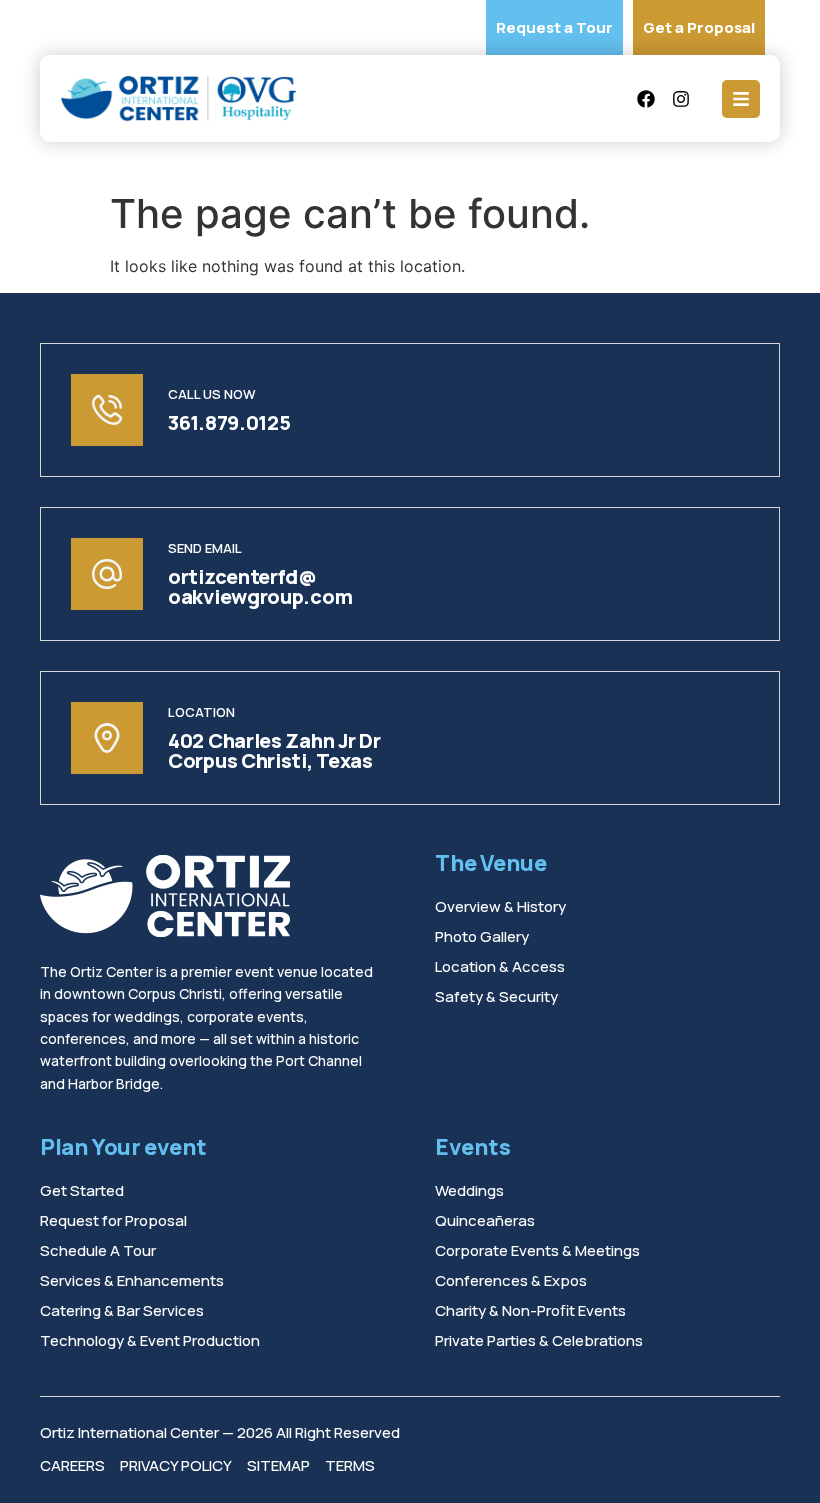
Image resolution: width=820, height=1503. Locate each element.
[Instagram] (681, 99)
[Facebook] (646, 99)
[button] (741, 99)
